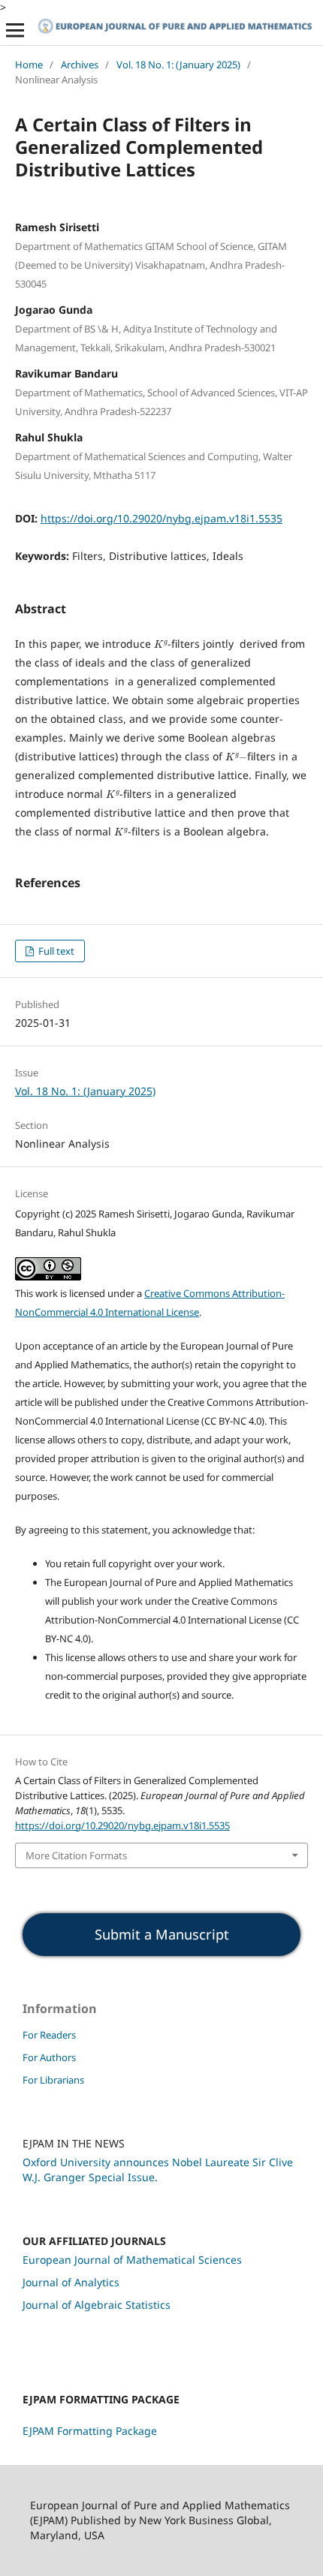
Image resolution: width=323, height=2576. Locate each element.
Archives (80, 65)
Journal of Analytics (71, 2282)
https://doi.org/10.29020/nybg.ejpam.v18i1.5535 (161, 518)
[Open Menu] (15, 30)
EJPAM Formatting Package (90, 2431)
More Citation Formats (76, 1855)
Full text (55, 951)
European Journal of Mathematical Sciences (132, 2260)
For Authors (49, 2057)
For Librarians (53, 2080)
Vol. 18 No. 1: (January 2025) (178, 65)
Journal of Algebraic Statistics (97, 2305)
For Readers (49, 2035)
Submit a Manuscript (162, 1934)
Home (29, 65)
